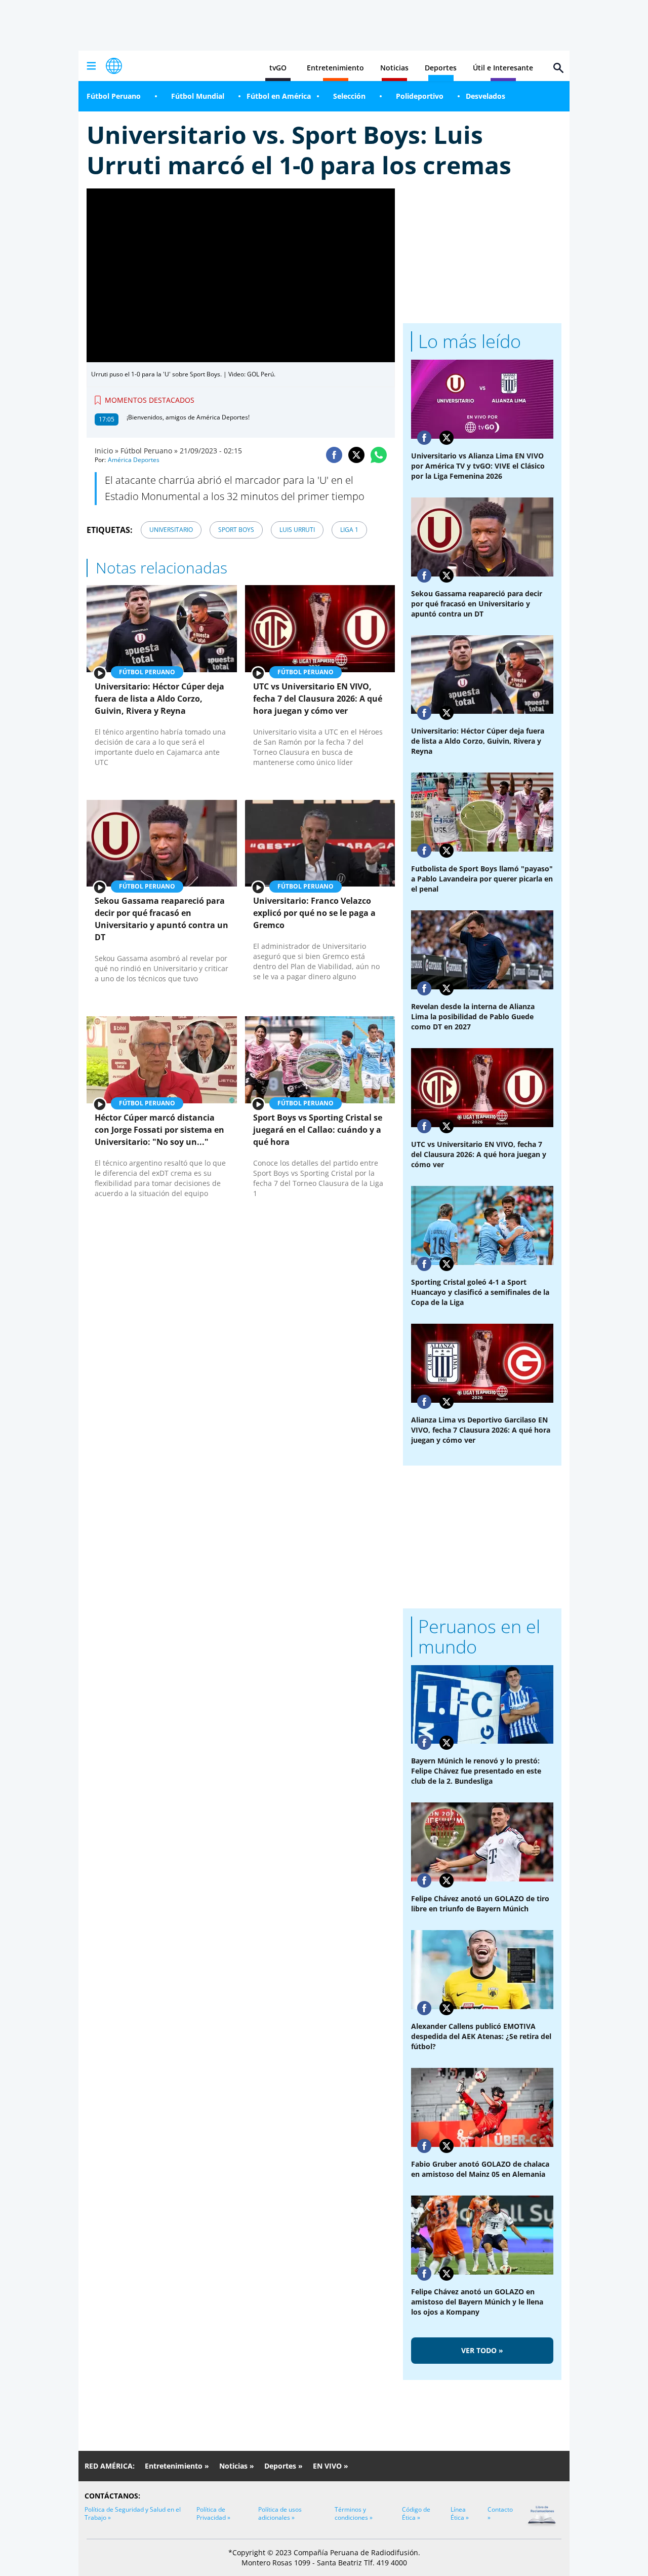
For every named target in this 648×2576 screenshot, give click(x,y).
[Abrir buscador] (558, 68)
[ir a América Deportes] (114, 66)
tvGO (278, 68)
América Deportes (134, 460)
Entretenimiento (335, 68)
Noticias (394, 68)
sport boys (236, 530)
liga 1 (349, 530)
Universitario (171, 530)
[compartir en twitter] (356, 455)
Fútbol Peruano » (149, 451)
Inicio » (107, 451)
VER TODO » (482, 2350)
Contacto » (500, 2513)
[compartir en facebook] (334, 455)
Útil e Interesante (503, 68)
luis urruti (297, 530)
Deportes (441, 68)
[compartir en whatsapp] (379, 455)
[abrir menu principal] (91, 66)
